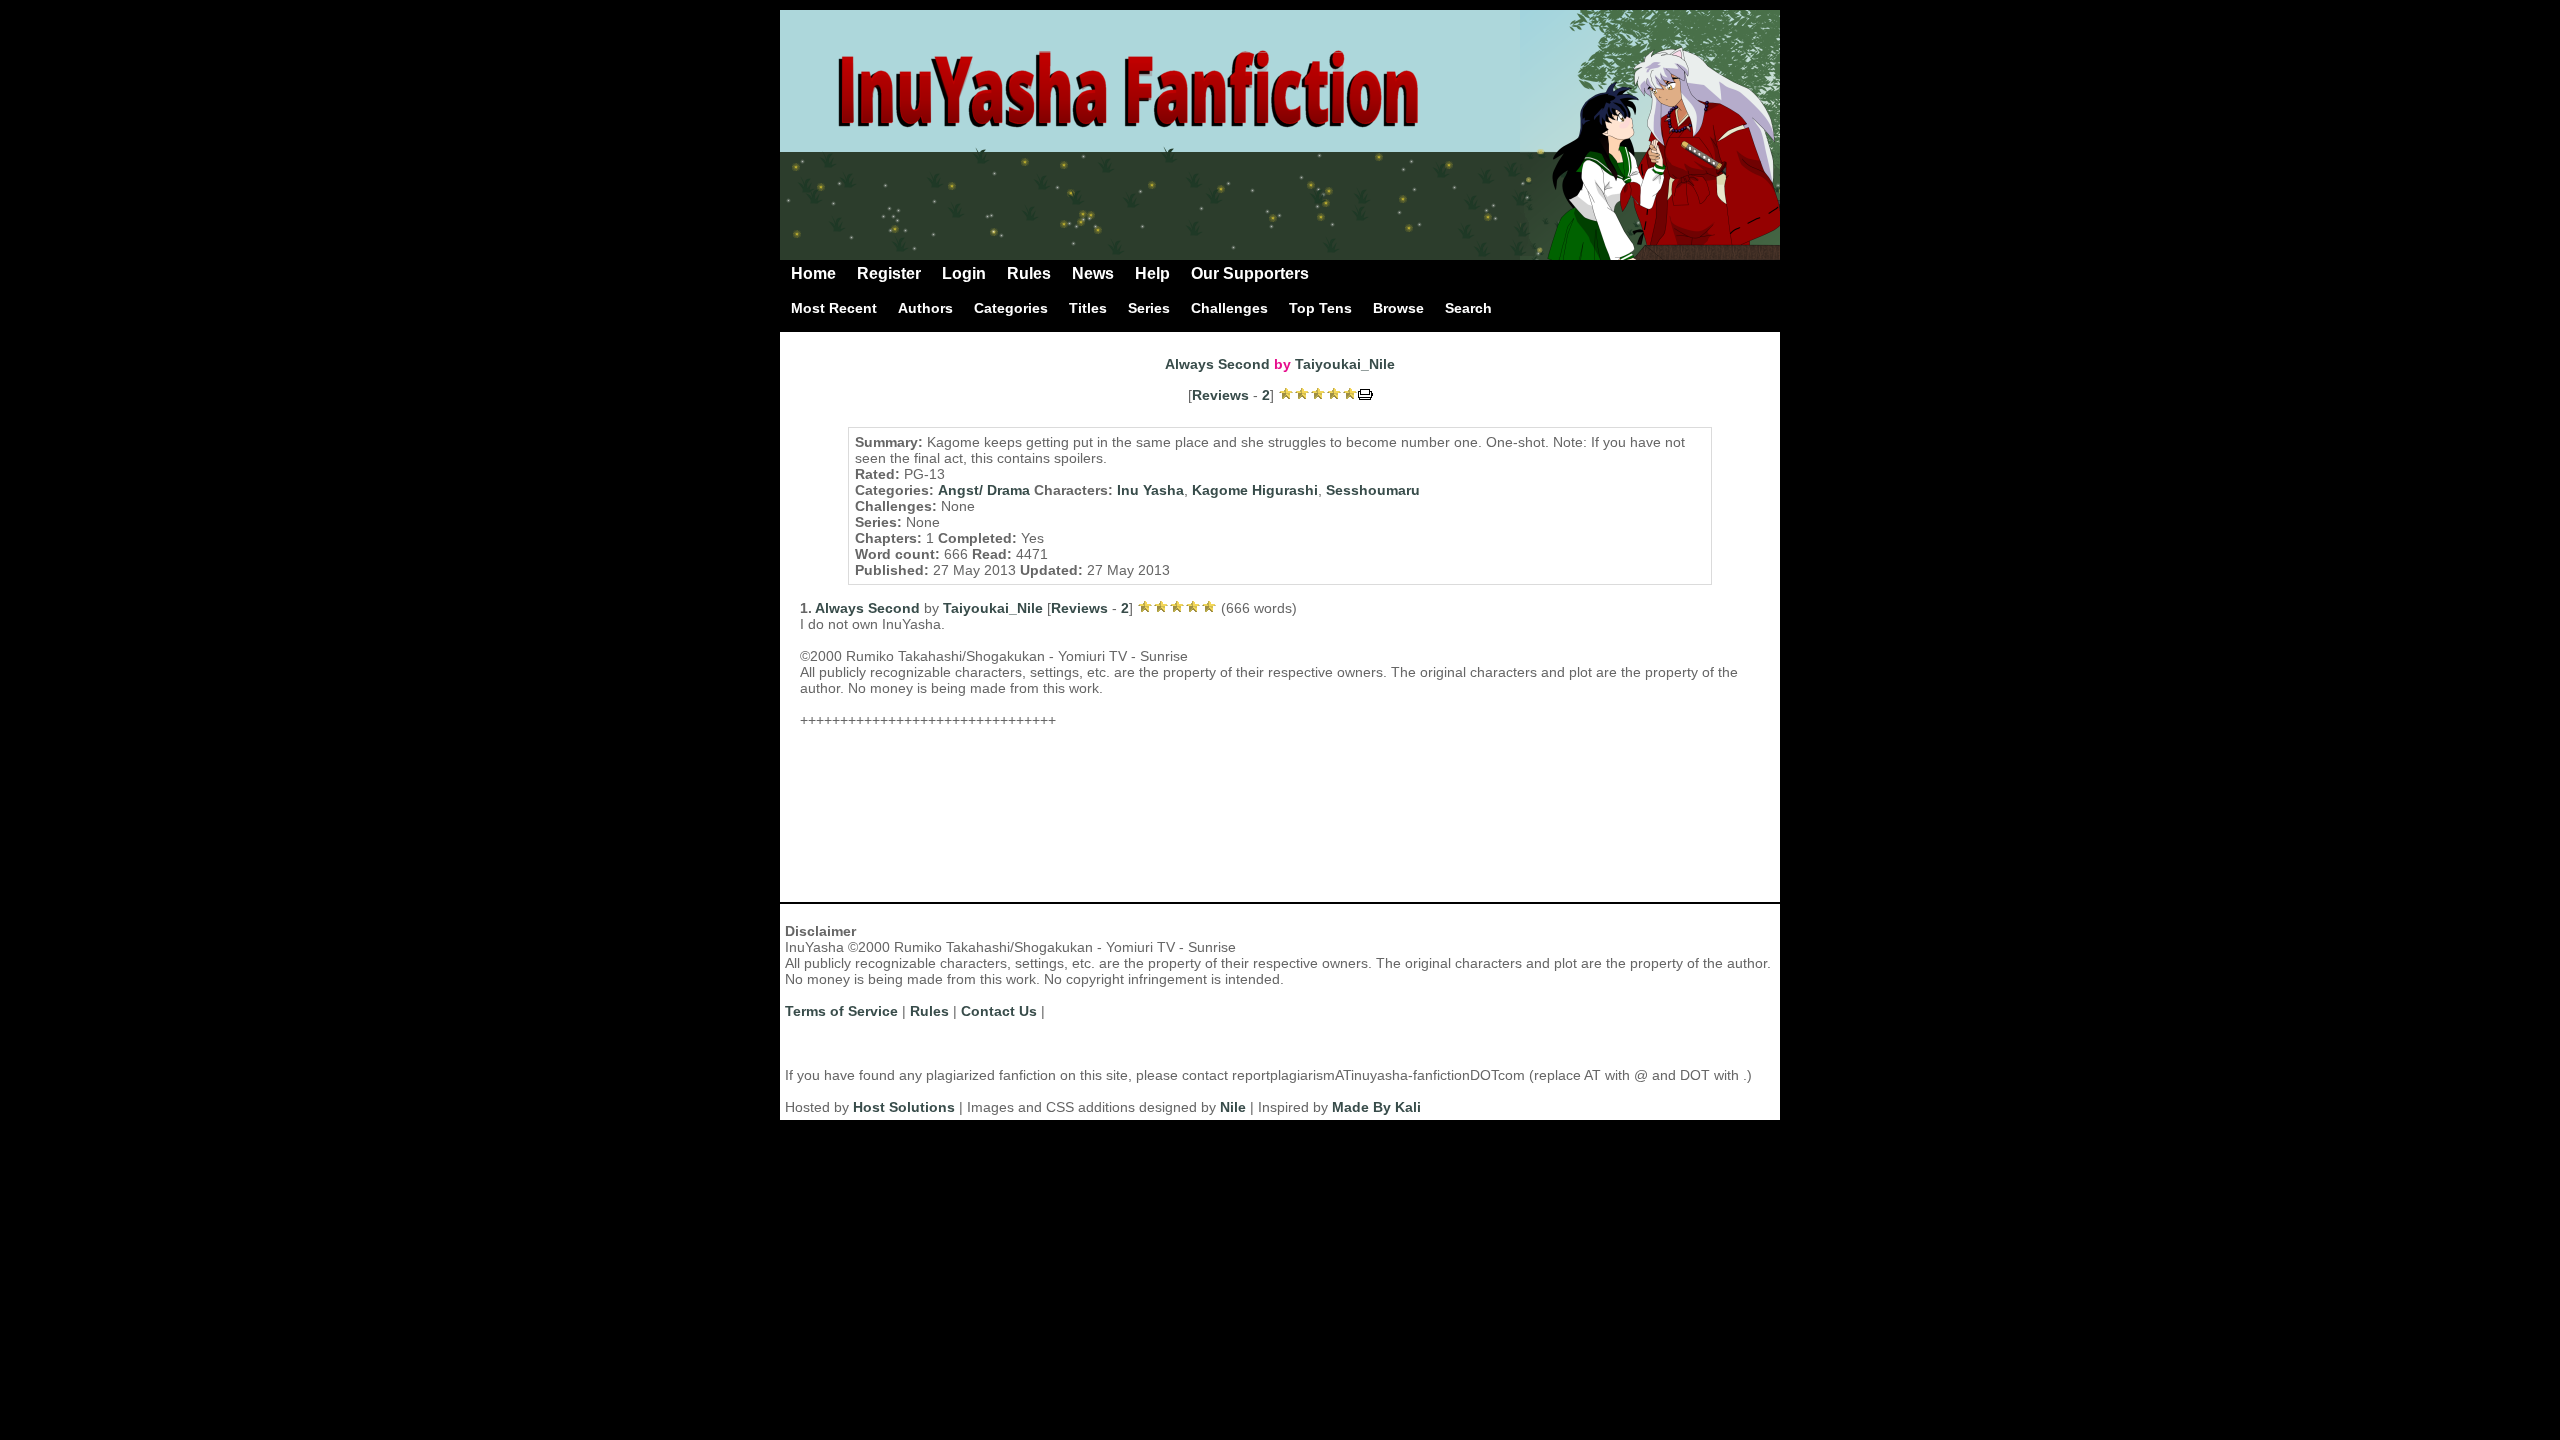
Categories (1011, 308)
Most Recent (834, 308)
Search (1468, 308)
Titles (1088, 308)
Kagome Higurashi (1255, 490)
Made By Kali (1376, 1107)
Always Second (1217, 364)
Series (1149, 308)
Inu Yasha (1150, 490)
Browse (1398, 308)
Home (813, 273)
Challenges (1229, 308)
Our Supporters (1250, 273)
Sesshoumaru (1373, 490)
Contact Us (999, 1011)
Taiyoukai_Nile (1345, 364)
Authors (925, 308)
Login (964, 273)
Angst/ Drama (984, 490)
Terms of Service (841, 1011)
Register (889, 273)
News (1093, 273)
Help (1152, 273)
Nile (1233, 1107)
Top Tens (1320, 308)
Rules (1029, 273)
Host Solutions (904, 1107)
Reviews (1220, 395)
